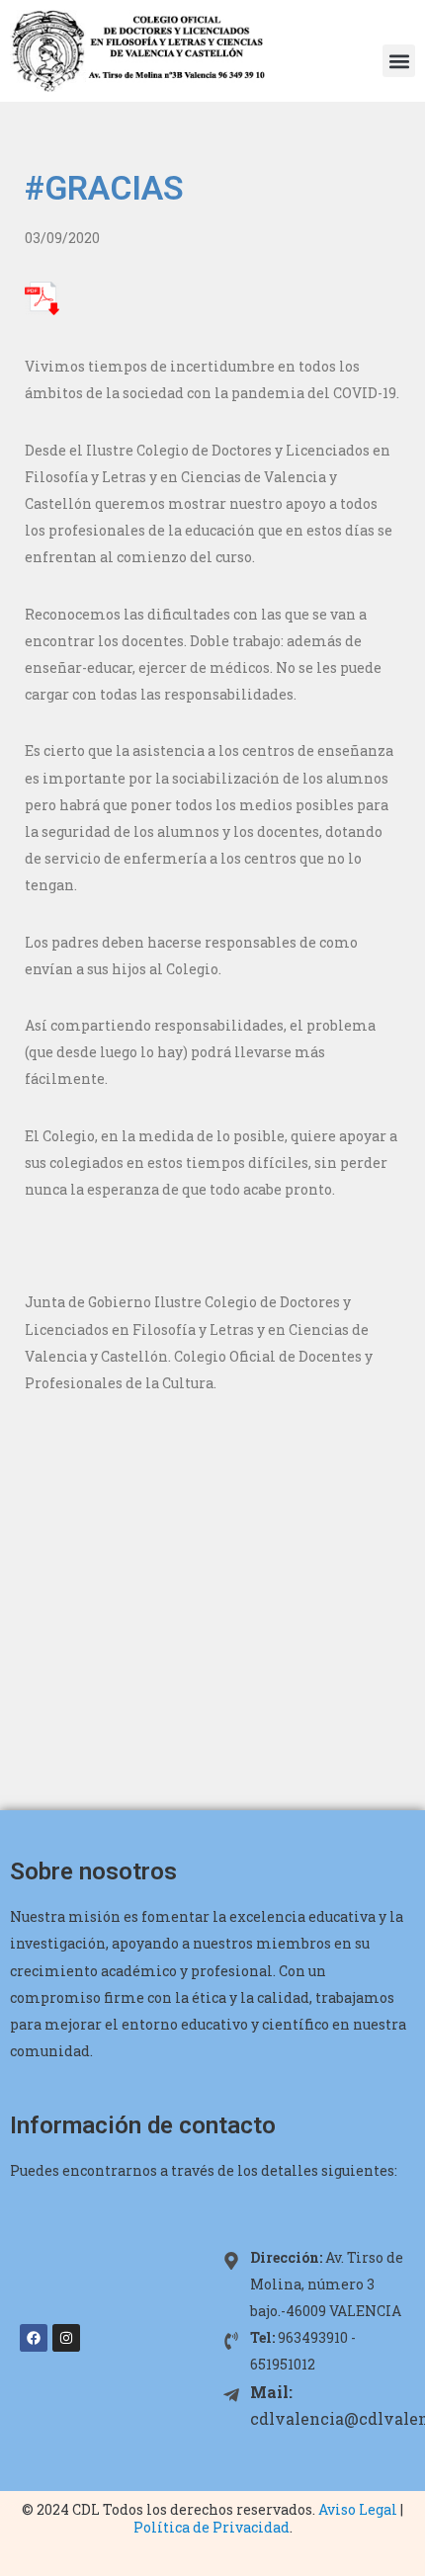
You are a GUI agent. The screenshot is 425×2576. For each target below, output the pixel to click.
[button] (399, 61)
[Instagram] (66, 2338)
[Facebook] (34, 2338)
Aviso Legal (358, 2509)
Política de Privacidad (212, 2527)
